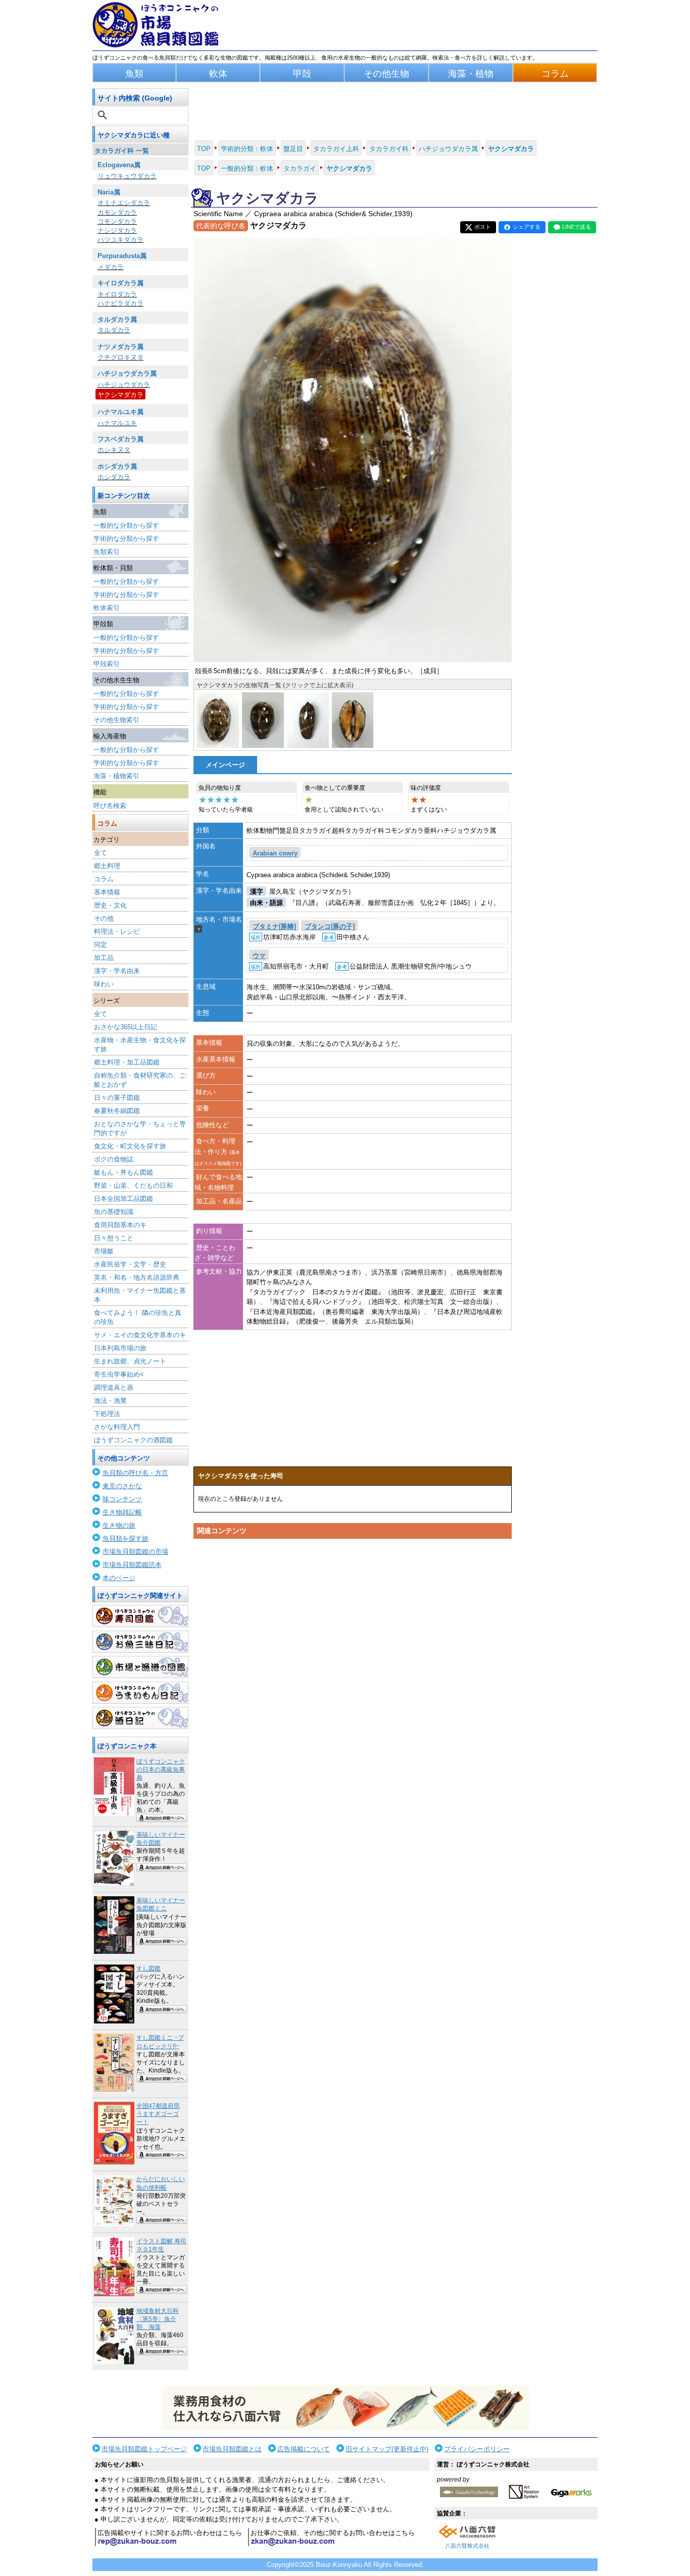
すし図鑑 (149, 1968)
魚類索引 (107, 552)
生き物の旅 (119, 1525)
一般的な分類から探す (126, 525)
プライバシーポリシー (477, 2449)
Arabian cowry (275, 854)
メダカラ (111, 267)
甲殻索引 (107, 664)
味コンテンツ (122, 1499)
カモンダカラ (117, 212)
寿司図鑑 (140, 1616)
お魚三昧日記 (140, 1642)
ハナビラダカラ (120, 303)
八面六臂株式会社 (467, 2546)
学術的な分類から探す (126, 539)
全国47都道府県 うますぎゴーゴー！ (158, 2114)
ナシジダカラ (117, 231)
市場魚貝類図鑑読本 (132, 1565)
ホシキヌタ (114, 450)
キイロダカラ (117, 294)
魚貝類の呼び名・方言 (135, 1473)
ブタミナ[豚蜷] (274, 926)
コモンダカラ (117, 221)
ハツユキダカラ (120, 240)
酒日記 (140, 1718)
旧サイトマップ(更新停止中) (387, 2449)
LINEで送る (577, 227)
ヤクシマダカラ (120, 395)
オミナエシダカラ (124, 203)
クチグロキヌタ (120, 357)
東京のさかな (122, 1486)
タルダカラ (114, 330)
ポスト (483, 227)
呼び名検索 (110, 806)
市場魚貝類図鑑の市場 (135, 1552)
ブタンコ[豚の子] (330, 926)
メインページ (225, 765)
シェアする (527, 227)
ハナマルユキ (117, 423)
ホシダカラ (114, 477)
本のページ (119, 1578)
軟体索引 (107, 608)
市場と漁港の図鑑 (140, 1667)
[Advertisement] (353, 1639)
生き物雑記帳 (122, 1512)
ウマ (259, 956)
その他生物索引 (116, 720)
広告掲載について (304, 2449)
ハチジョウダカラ (124, 385)
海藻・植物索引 (116, 776)
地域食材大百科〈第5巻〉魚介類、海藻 (158, 2319)
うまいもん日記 (140, 1693)
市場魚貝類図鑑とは (232, 2449)
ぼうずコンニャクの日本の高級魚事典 (161, 1770)
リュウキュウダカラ (127, 176)
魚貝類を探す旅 (126, 1538)
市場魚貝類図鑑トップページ (144, 2449)
